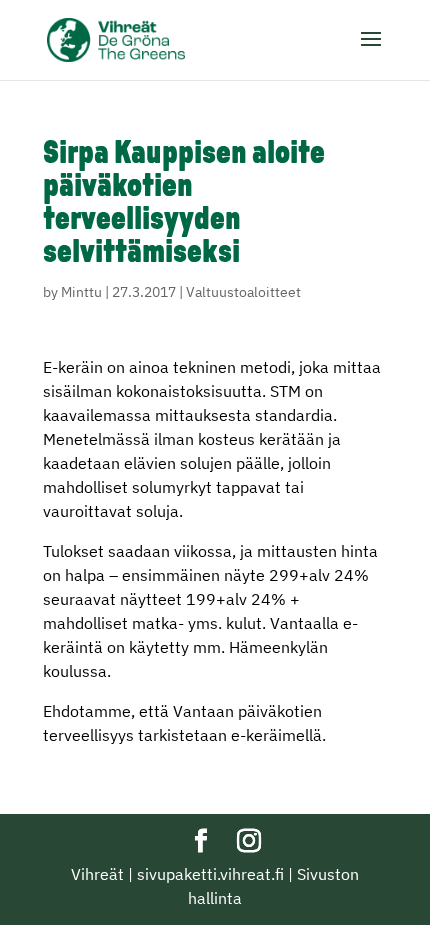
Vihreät (97, 874)
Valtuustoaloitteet (243, 292)
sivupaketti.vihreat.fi (210, 874)
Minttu (81, 292)
